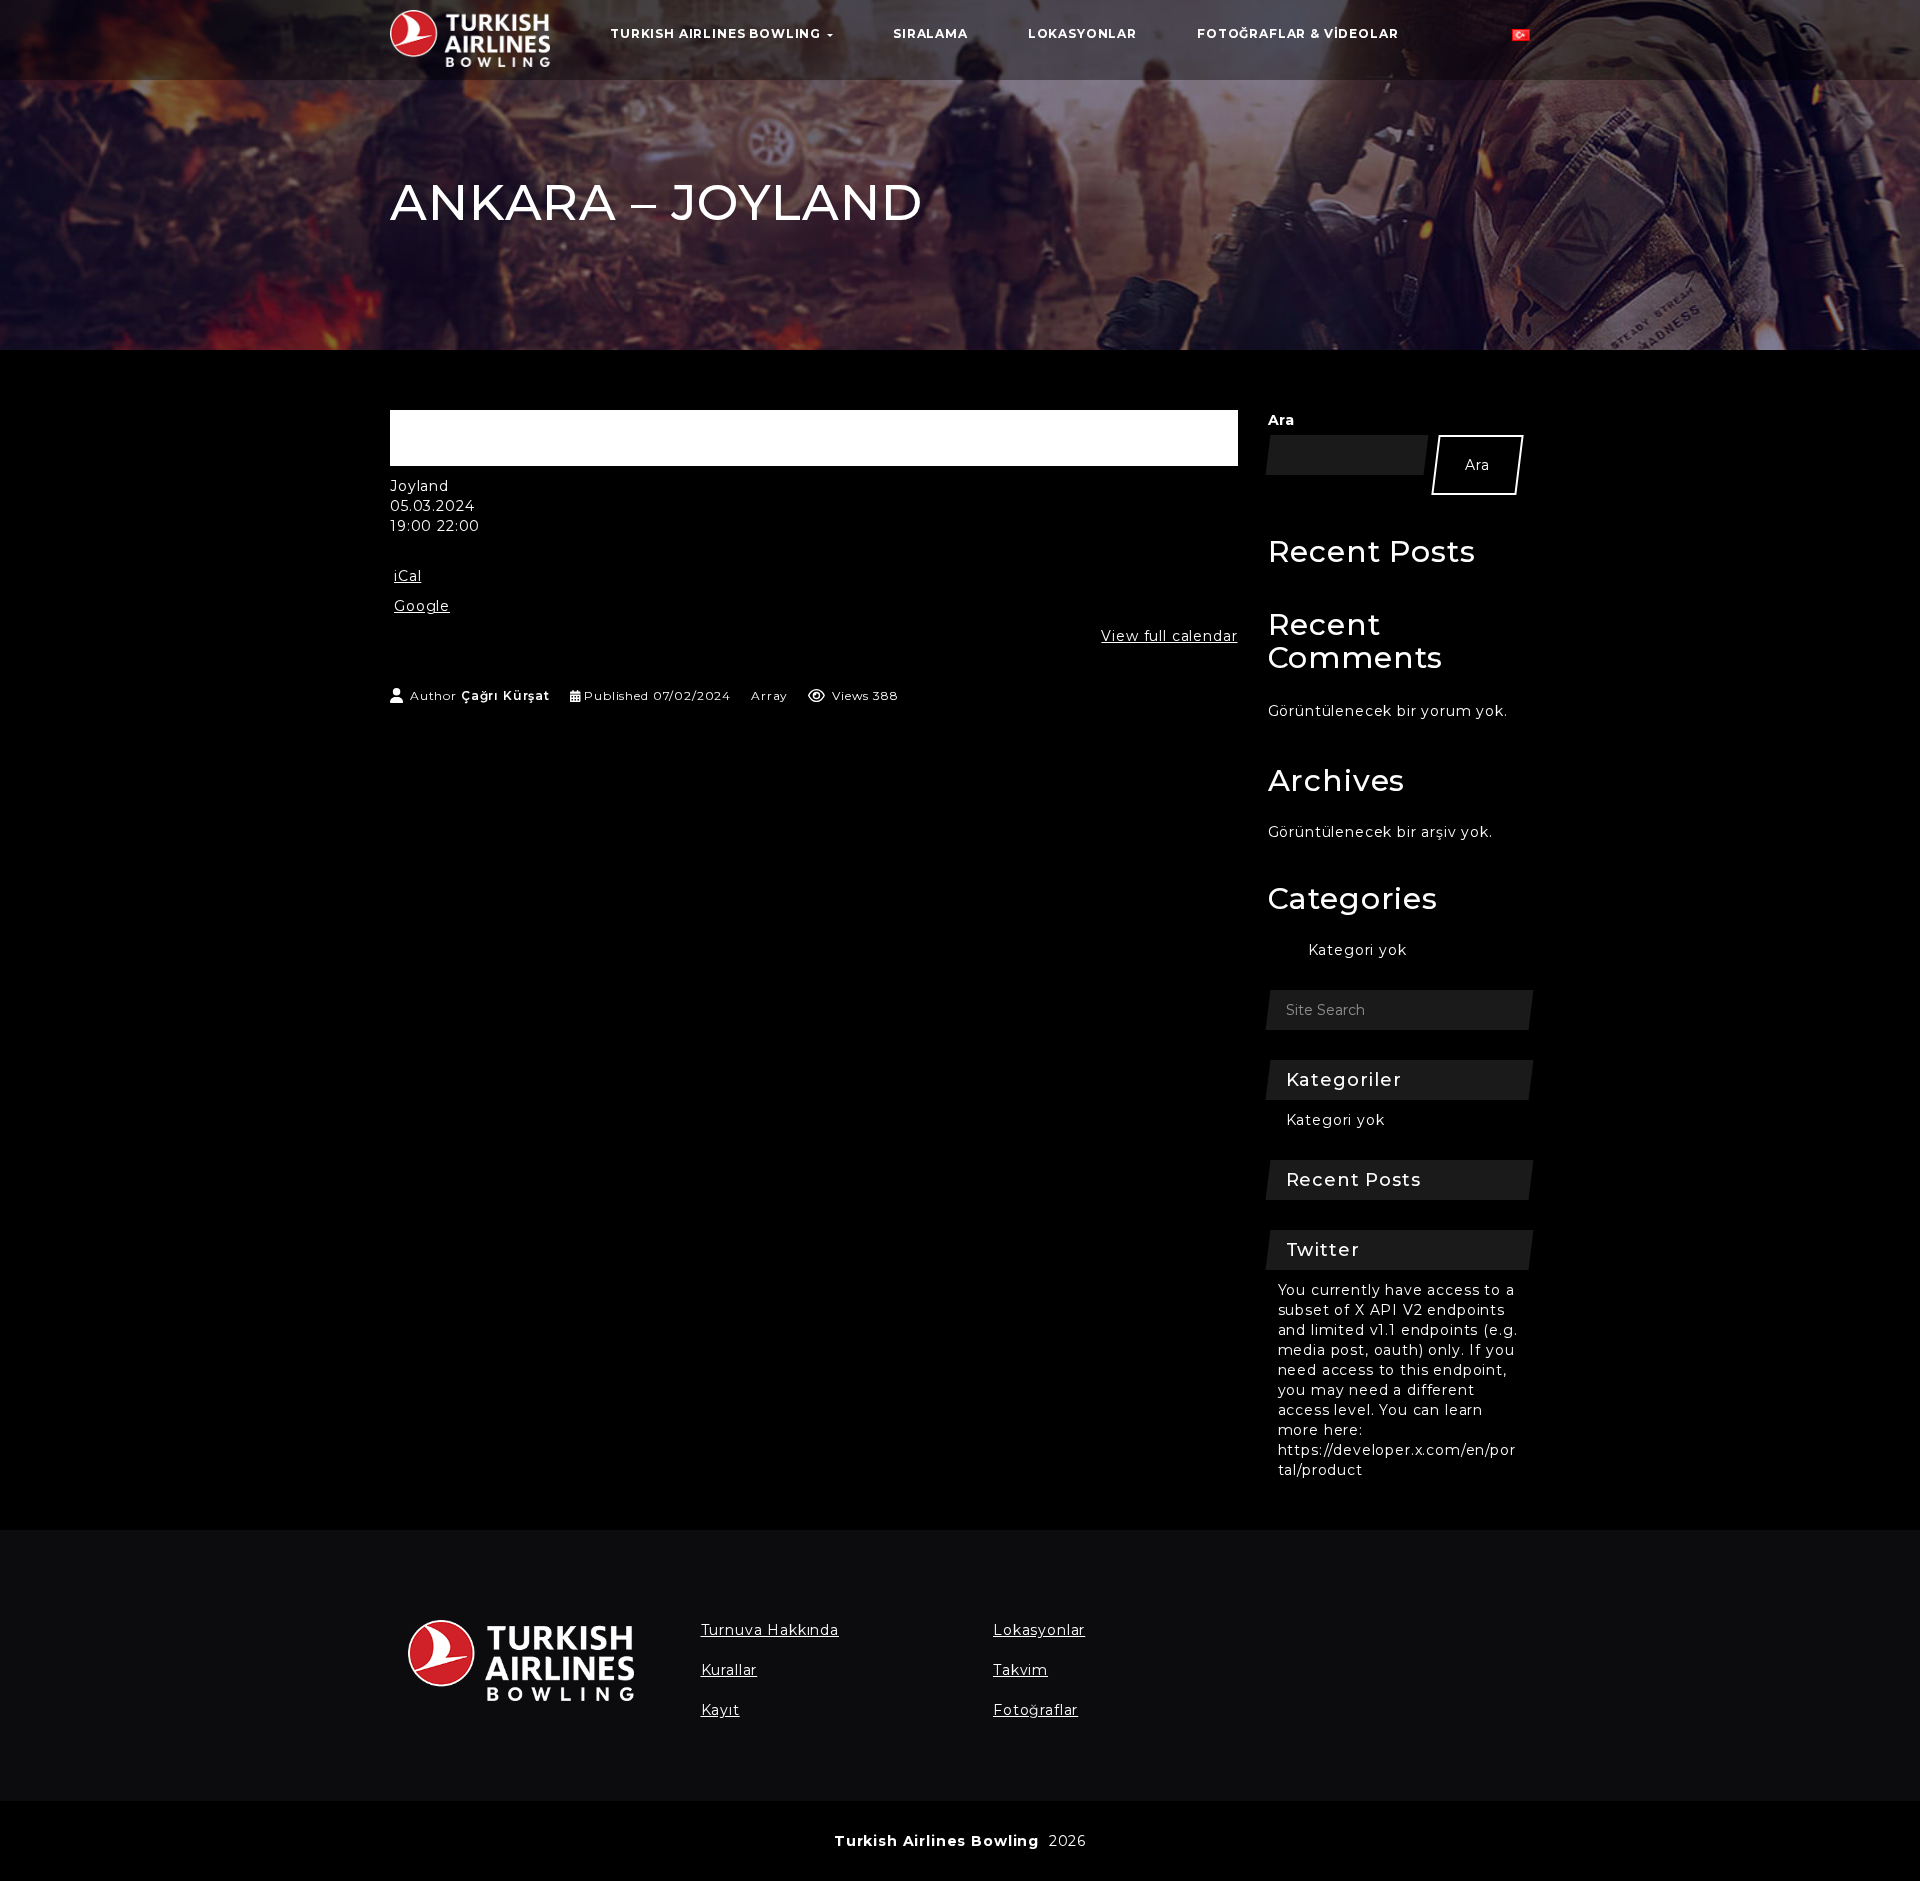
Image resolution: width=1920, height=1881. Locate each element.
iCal (407, 576)
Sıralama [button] (930, 33)
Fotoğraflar (1035, 1710)
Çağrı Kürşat (505, 695)
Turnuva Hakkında (770, 1630)
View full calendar (1169, 636)
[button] (1521, 40)
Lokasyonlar (1039, 1630)
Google (422, 606)
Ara (1282, 420)
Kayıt (720, 1710)
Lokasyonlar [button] (1082, 33)
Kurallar (729, 1670)
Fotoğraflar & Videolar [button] (1297, 33)
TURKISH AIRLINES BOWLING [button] (717, 33)
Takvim (1020, 1670)
